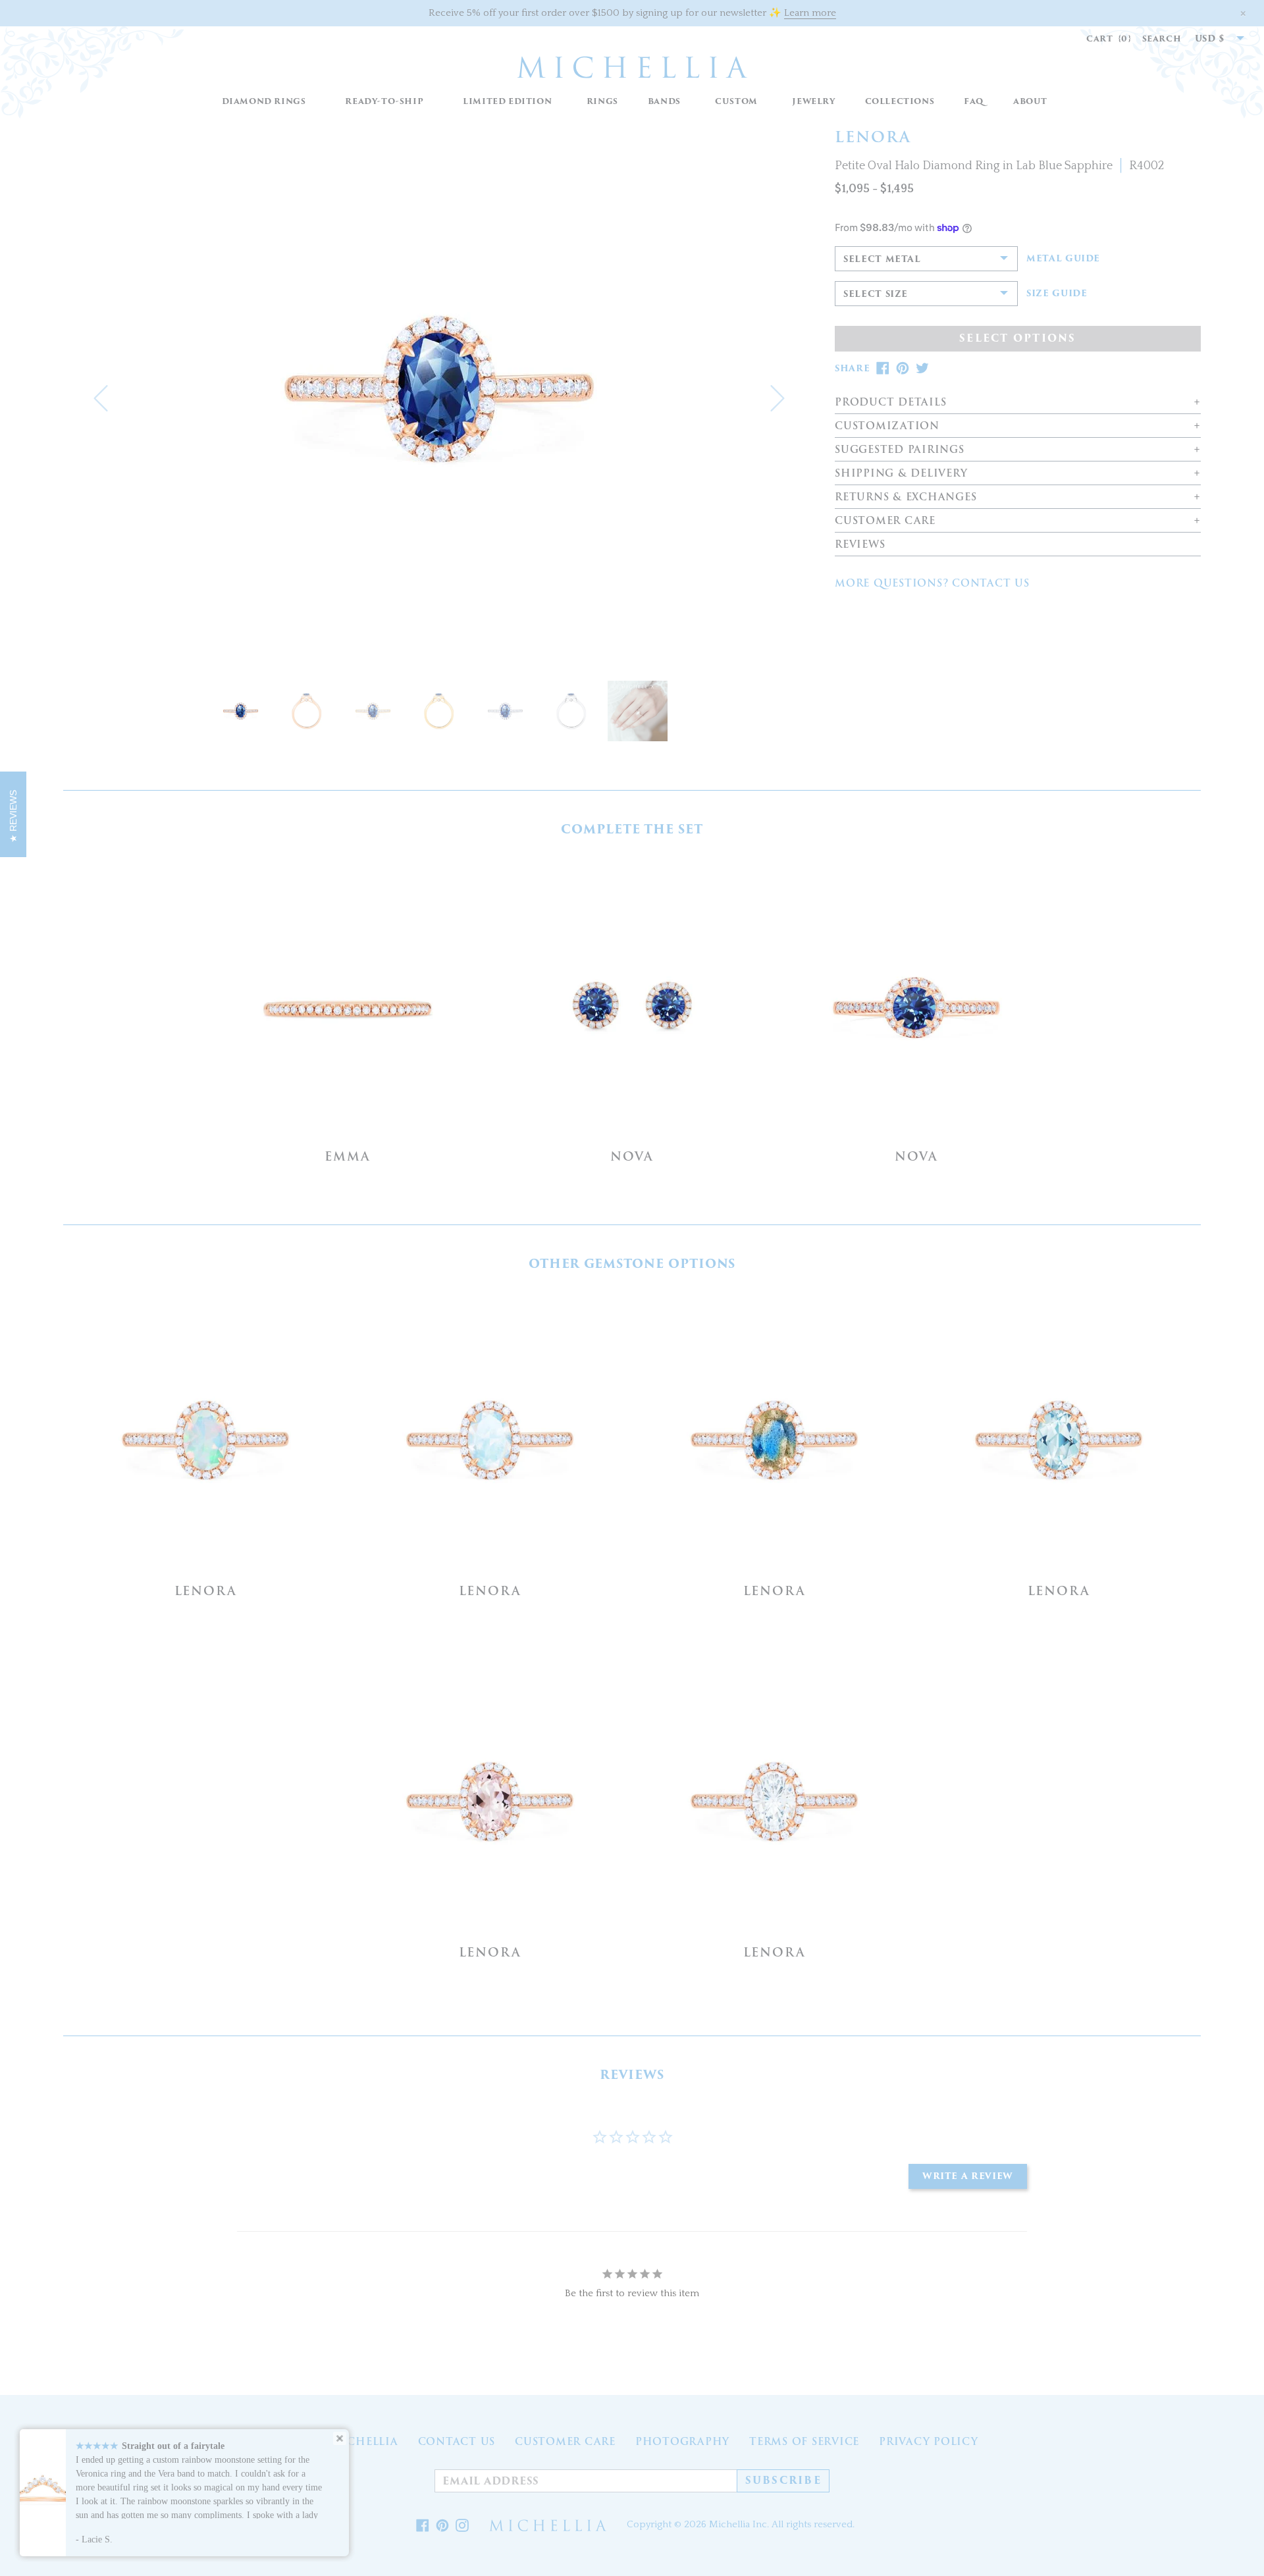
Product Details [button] (890, 403)
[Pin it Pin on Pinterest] (442, 2525)
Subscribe (783, 2481)
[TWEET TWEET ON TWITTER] (922, 368)
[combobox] (1213, 39)
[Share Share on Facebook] (423, 2525)
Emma (347, 1156)
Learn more (810, 13)
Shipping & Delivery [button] (901, 474)
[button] (602, 102)
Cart (1109, 39)
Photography (682, 2442)
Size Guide (1057, 294)
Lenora (206, 1591)
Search (1162, 39)
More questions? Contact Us (932, 583)
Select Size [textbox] (876, 294)
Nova (632, 1156)
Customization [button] (887, 426)
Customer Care (565, 2442)
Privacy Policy (929, 2442)
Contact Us (457, 2442)
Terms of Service (804, 2442)
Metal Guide (1063, 259)
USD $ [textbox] (1210, 39)
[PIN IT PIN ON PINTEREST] (903, 368)
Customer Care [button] (885, 521)
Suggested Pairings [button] (900, 450)
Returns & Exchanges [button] (906, 497)
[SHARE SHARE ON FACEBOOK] (883, 368)
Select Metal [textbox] (882, 259)
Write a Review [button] (968, 2176)
